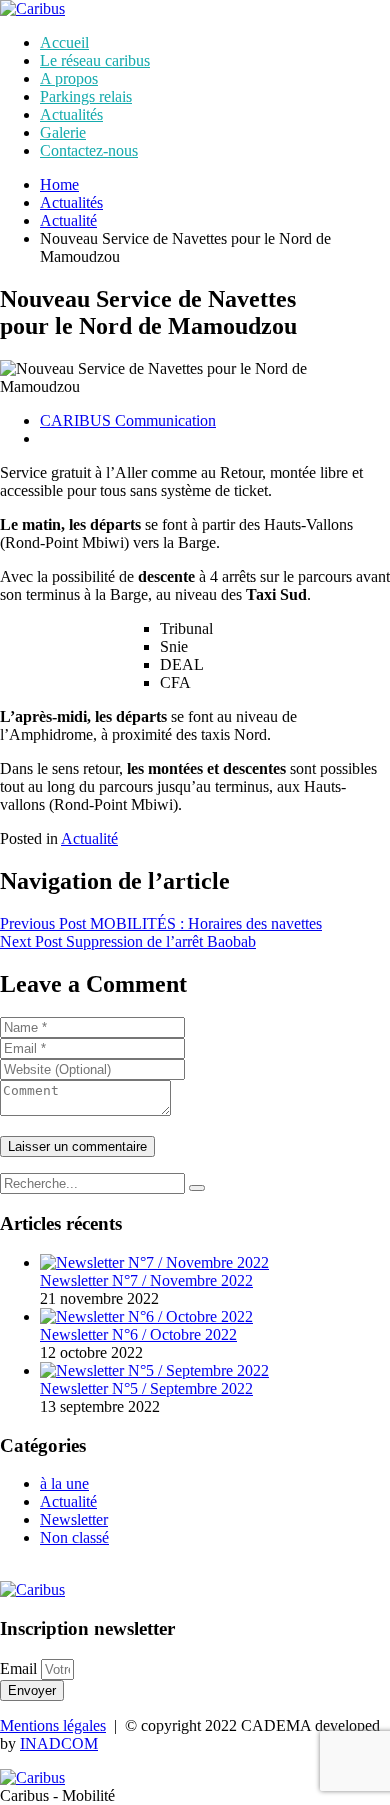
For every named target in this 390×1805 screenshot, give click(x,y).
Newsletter (74, 1519)
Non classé (74, 1537)
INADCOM (59, 1743)
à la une (64, 1483)
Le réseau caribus (95, 60)
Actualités (71, 114)
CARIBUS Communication (128, 420)
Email (20, 1668)
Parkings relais (86, 96)
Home (59, 184)
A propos (69, 78)
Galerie (63, 132)
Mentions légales (53, 1725)
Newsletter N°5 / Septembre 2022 (146, 1388)
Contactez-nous (89, 150)
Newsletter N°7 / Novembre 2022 (146, 1280)
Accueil (64, 42)
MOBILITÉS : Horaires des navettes (161, 923)
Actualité (68, 220)
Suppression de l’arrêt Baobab (128, 941)
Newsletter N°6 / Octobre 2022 (138, 1334)
